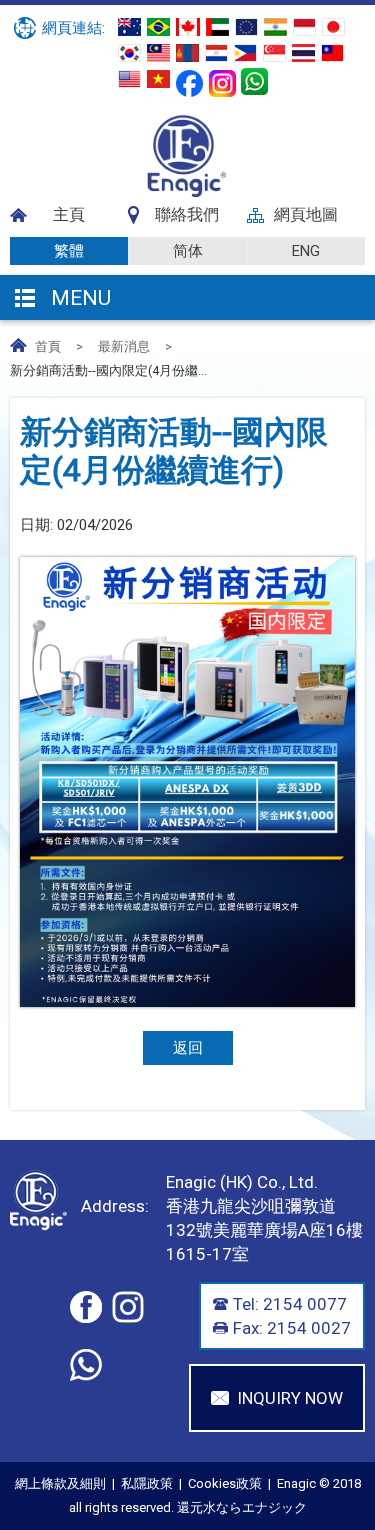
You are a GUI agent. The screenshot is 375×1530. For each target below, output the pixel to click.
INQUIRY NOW (290, 1398)
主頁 (69, 214)
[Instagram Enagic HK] (222, 83)
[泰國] (303, 53)
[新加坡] (274, 53)
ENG (306, 251)
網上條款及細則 (60, 1483)
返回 (188, 1048)
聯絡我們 (187, 214)
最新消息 (124, 346)
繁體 (69, 251)
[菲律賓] (245, 53)
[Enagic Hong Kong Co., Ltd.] (187, 193)
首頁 (48, 346)
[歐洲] (246, 27)
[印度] (275, 27)
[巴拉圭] (216, 53)
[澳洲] (129, 27)
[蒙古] (187, 53)
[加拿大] (188, 27)
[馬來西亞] (158, 53)
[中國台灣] (332, 53)
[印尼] (304, 27)
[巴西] (158, 27)
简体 (188, 251)
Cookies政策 (225, 1483)
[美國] (129, 79)
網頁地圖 (306, 214)
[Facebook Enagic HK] (189, 83)
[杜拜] (217, 27)
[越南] (158, 79)
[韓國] (129, 53)
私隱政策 (147, 1483)
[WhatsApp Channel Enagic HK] (254, 81)
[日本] (333, 27)
